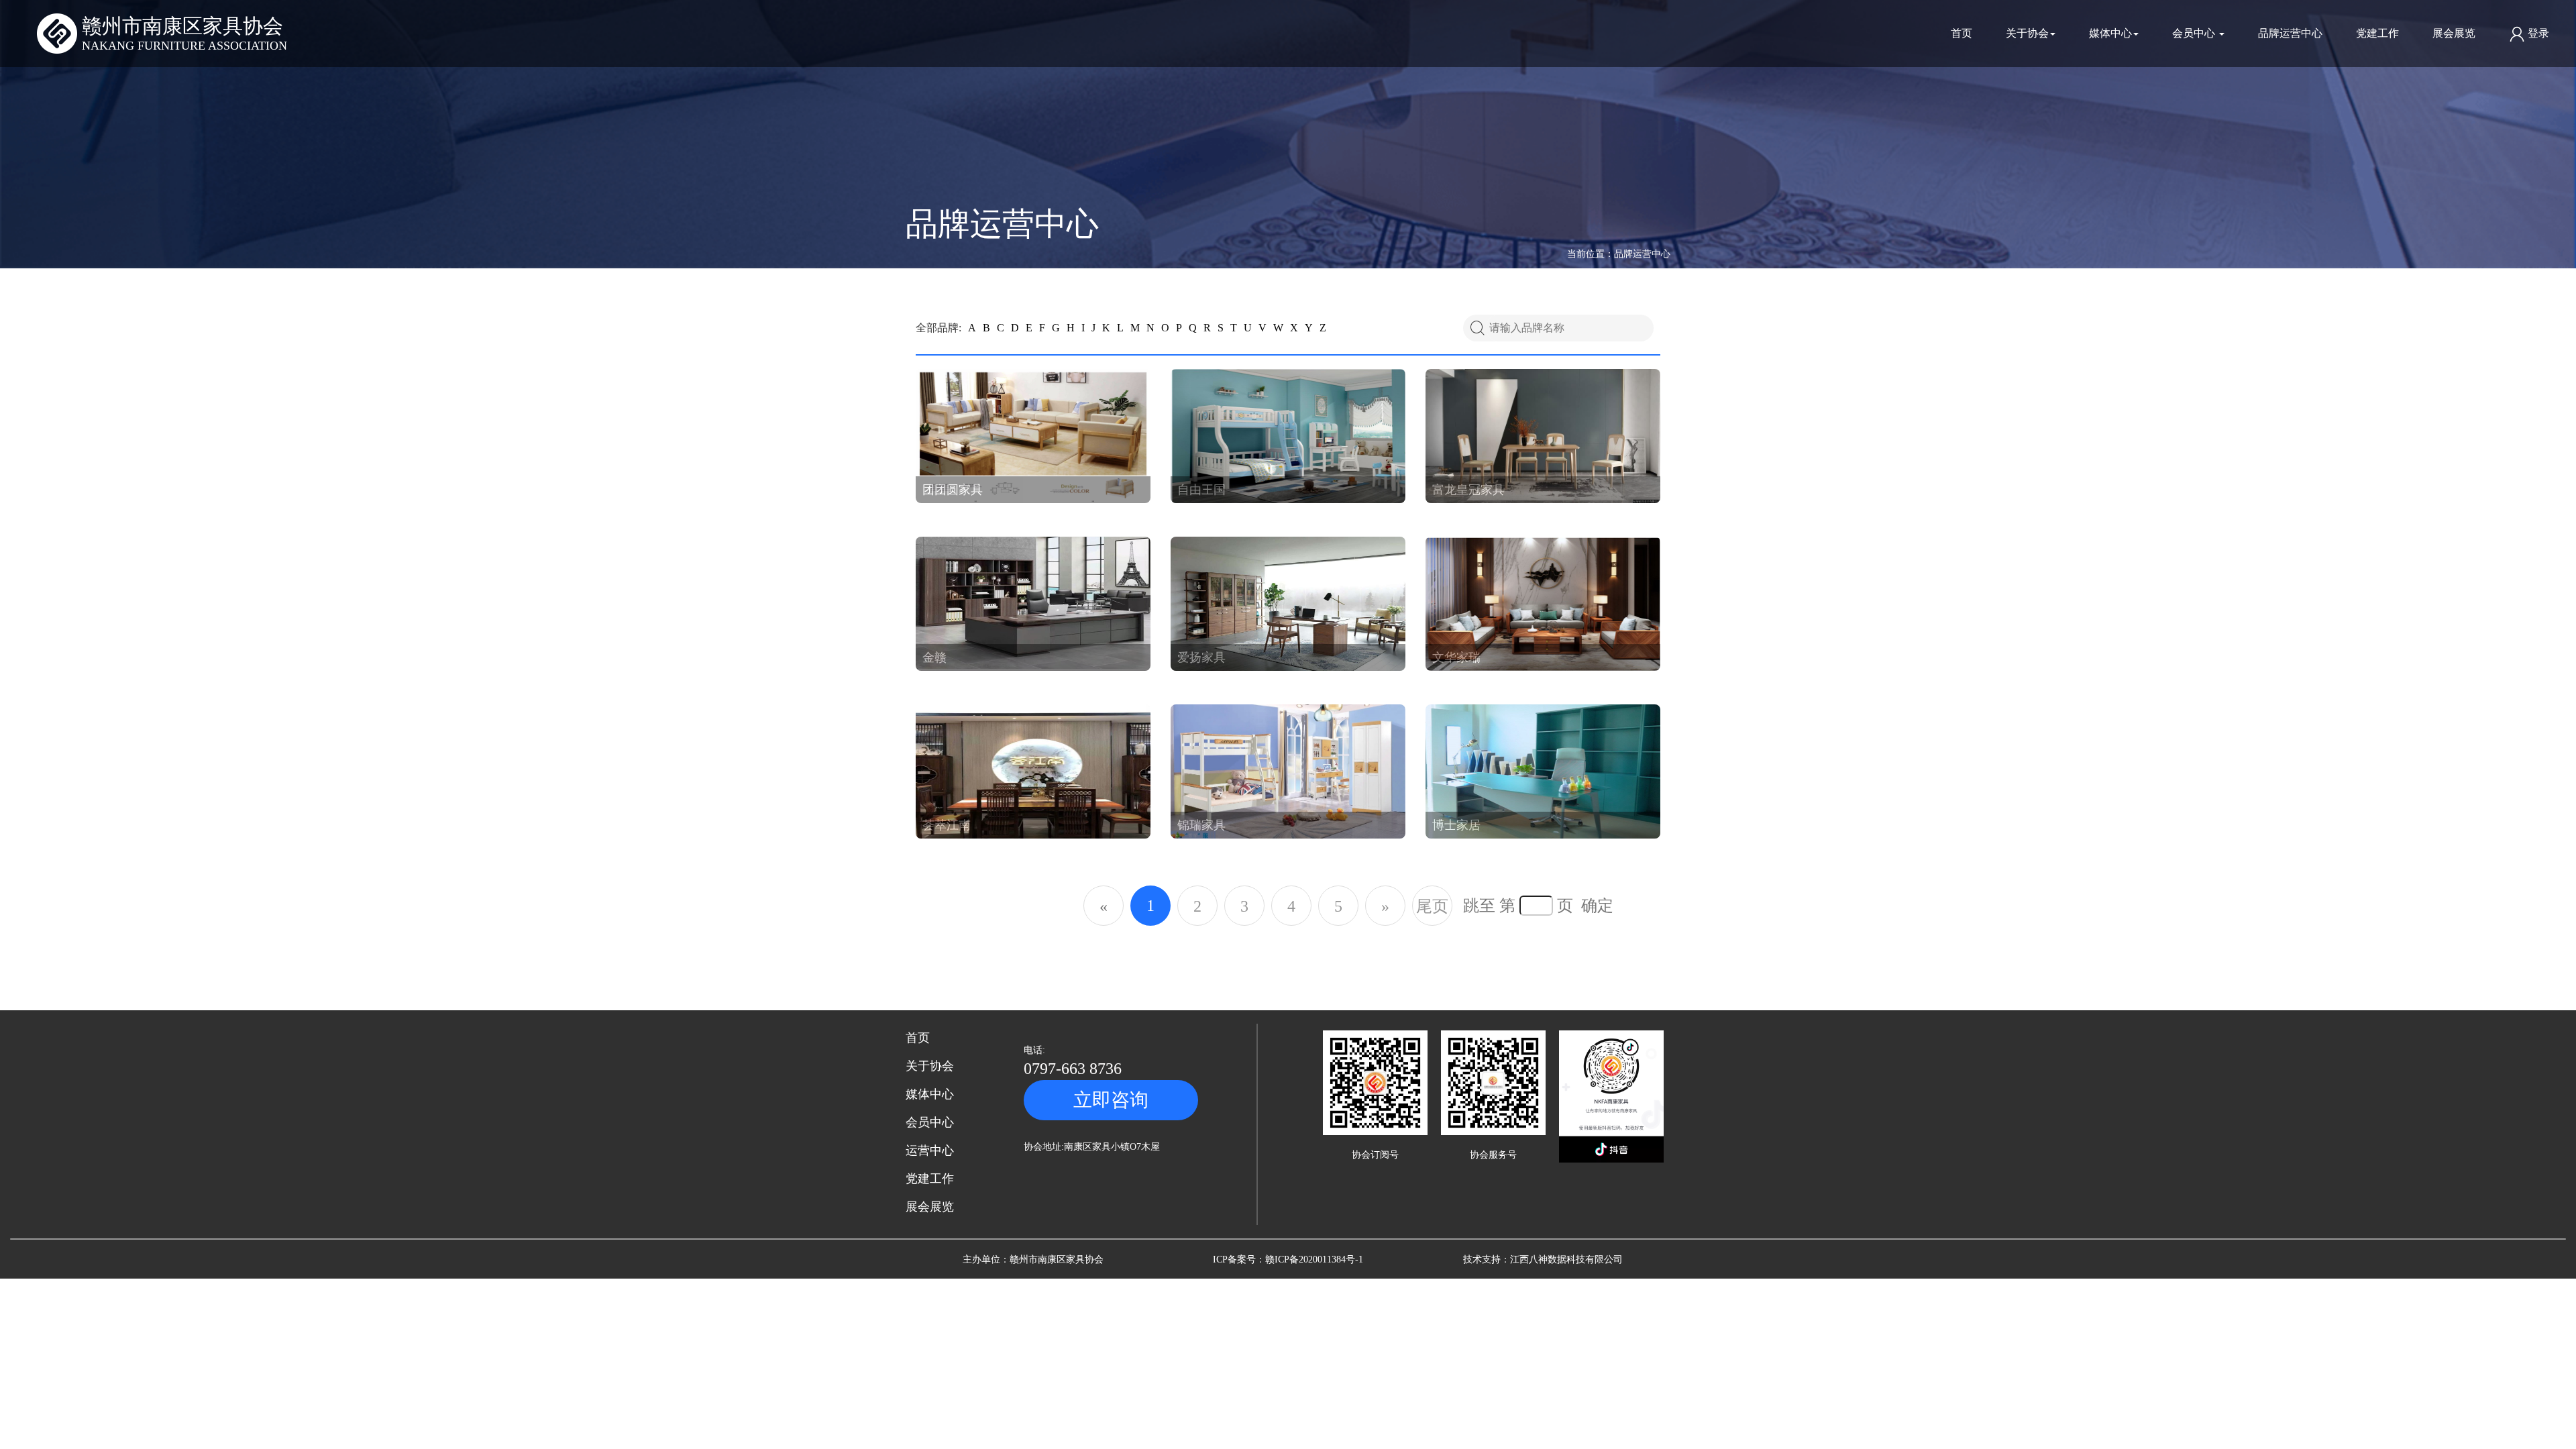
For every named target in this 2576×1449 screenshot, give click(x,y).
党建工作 (2377, 33)
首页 (1962, 33)
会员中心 (2195, 33)
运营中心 (930, 1150)
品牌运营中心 (2290, 33)
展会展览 (2454, 33)
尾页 (1432, 906)
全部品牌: (938, 328)
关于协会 (2027, 33)
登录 (2537, 33)
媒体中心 (2110, 33)
